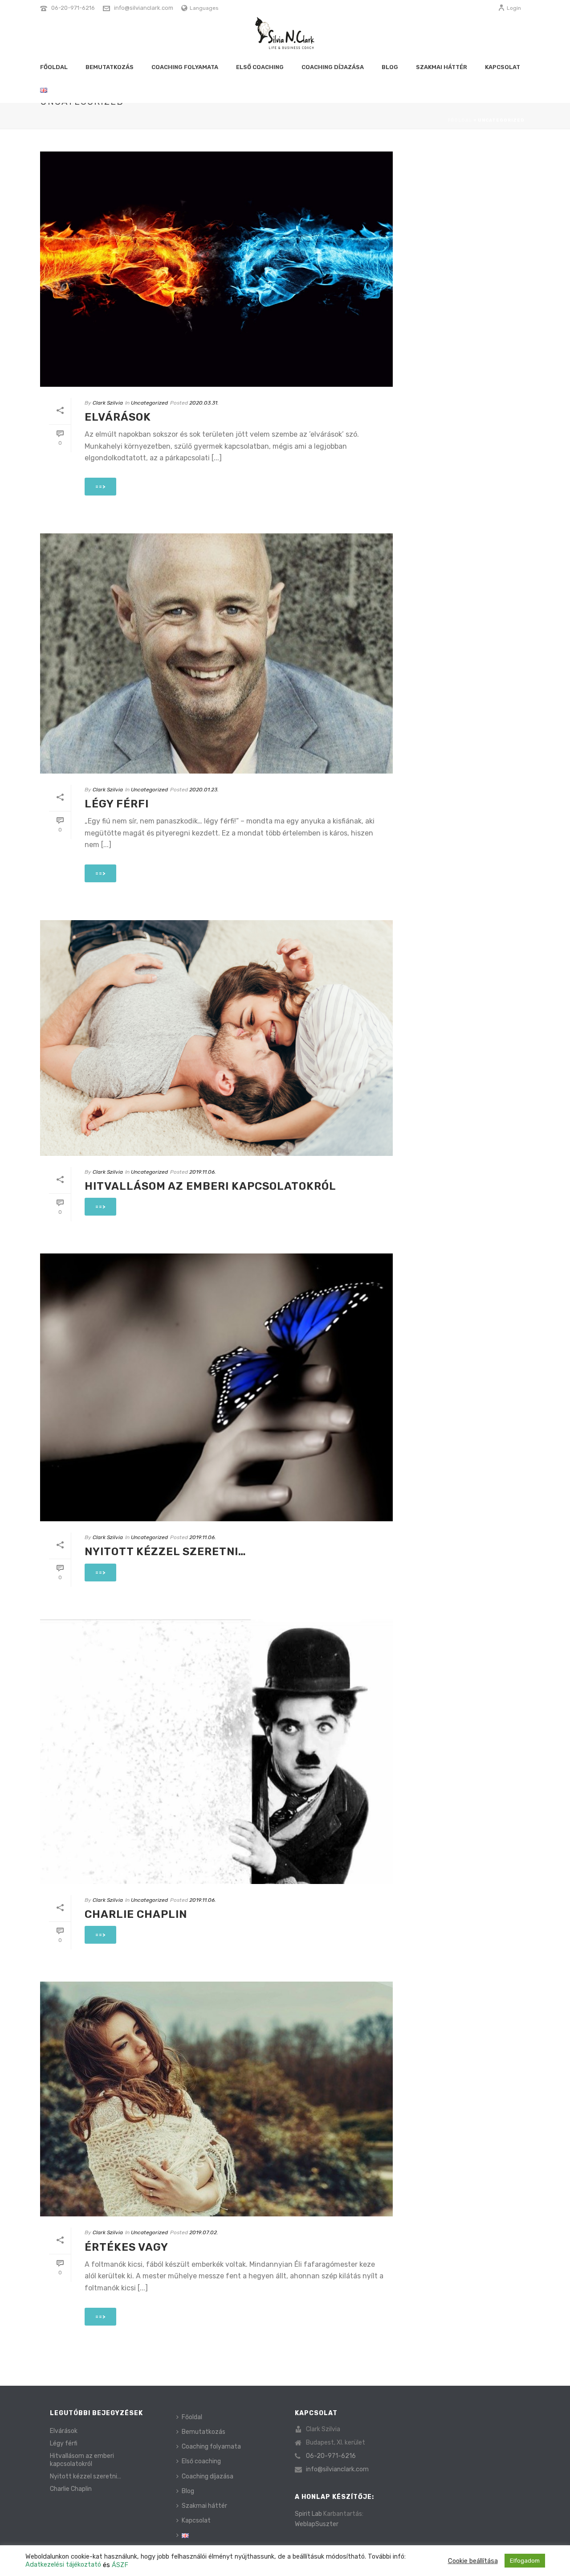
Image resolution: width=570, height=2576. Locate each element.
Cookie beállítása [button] (473, 2561)
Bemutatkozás (110, 67)
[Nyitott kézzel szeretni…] (216, 1387)
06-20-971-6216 (73, 8)
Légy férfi (117, 804)
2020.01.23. (204, 790)
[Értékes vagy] (216, 2099)
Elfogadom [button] (525, 2561)
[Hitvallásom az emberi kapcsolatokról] (216, 1038)
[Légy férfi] (216, 653)
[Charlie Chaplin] (216, 1752)
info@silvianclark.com (144, 8)
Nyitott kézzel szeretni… (165, 1552)
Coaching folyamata (185, 67)
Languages (204, 8)
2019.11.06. (203, 1172)
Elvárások (118, 417)
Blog (390, 67)
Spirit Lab (308, 2514)
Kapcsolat (503, 67)
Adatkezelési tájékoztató (64, 2564)
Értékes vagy (126, 2247)
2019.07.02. (204, 2232)
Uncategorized (149, 403)
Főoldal (54, 67)
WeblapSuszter (317, 2524)
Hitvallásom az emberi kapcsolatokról (210, 1186)
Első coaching (260, 67)
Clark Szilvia (108, 403)
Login (514, 8)
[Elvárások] (216, 269)
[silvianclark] (285, 36)
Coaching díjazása (333, 67)
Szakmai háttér (442, 67)
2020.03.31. (204, 403)
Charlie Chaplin (136, 1914)
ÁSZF (120, 2565)
